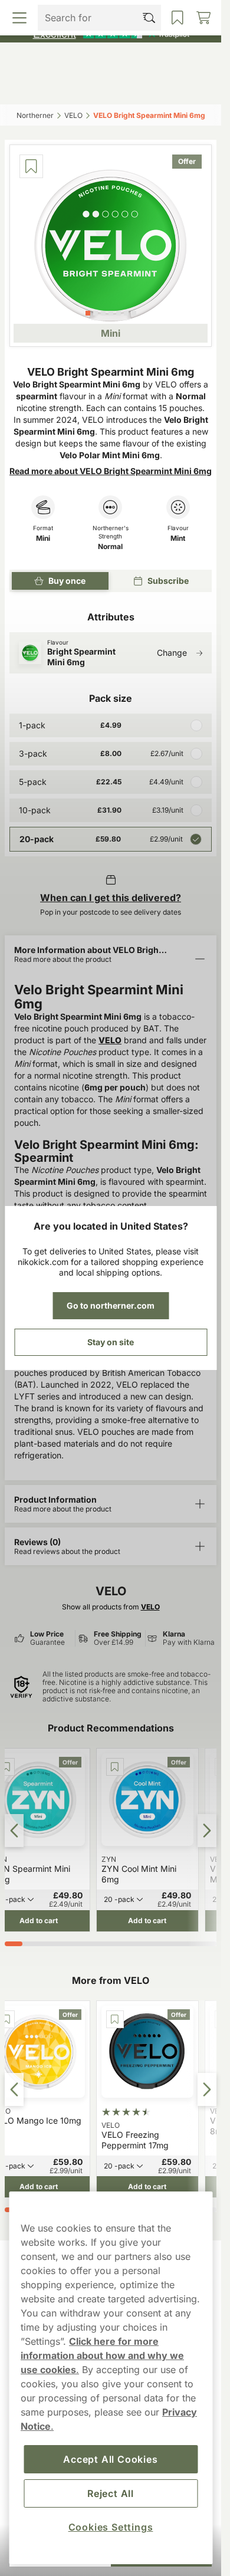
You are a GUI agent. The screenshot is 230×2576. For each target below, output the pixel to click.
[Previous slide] (14, 1831)
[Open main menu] (32, 87)
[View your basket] (190, 87)
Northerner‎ (35, 115)
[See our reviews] (111, 33)
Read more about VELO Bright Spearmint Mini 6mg (111, 471)
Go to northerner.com (111, 1305)
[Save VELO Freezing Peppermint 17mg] (115, 2019)
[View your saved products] (136, 87)
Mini (43, 538)
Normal (110, 547)
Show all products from (111, 1607)
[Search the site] (84, 87)
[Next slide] (207, 1831)
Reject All (111, 2493)
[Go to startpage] (111, 61)
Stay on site (111, 1342)
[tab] (88, 313)
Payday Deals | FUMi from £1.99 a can (106, 11)
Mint (178, 538)
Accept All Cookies (110, 2459)
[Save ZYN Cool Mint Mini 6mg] (115, 1767)
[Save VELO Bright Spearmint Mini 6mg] (31, 166)
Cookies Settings (111, 2527)
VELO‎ (73, 115)
